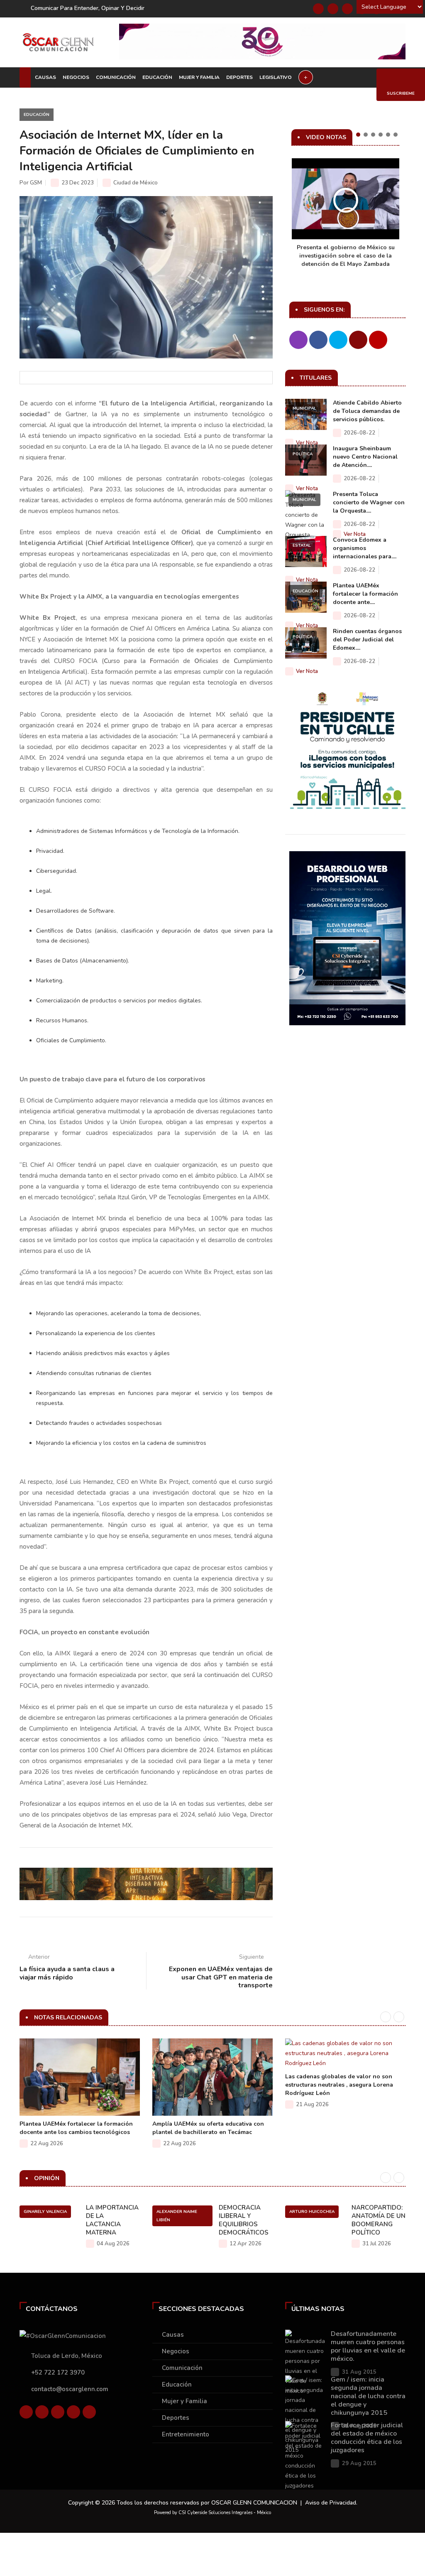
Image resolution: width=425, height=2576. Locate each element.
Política (303, 454)
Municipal (304, 408)
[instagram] (89, 2412)
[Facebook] (318, 9)
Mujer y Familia (199, 77)
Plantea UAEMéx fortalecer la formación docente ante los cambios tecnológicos (76, 2128)
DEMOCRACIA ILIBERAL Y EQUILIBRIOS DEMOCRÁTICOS (244, 2220)
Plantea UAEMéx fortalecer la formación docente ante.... (365, 594)
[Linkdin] (347, 9)
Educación (157, 77)
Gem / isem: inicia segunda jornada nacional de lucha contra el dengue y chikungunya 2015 (368, 2396)
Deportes (239, 77)
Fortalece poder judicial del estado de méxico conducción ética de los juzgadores (367, 2438)
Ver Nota (307, 443)
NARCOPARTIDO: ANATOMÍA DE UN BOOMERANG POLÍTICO (379, 2220)
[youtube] (73, 2412)
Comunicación (116, 77)
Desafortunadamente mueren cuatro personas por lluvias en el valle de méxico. (368, 2346)
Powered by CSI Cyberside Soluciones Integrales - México (212, 2513)
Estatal (302, 545)
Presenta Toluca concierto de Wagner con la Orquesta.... (369, 502)
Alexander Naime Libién (177, 2216)
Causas (45, 77)
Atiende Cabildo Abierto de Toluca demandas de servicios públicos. (367, 411)
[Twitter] (333, 9)
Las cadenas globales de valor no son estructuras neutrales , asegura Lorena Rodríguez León (339, 2085)
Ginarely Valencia (45, 2212)
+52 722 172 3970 (58, 2372)
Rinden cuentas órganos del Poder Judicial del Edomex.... (367, 640)
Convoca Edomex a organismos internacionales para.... (365, 548)
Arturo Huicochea (312, 2212)
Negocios (76, 77)
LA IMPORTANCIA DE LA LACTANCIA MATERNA (112, 2220)
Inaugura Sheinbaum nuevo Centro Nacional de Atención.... (365, 457)
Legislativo (276, 77)
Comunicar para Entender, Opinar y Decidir (88, 8)
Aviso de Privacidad (331, 2503)
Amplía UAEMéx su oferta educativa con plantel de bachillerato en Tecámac (208, 2128)
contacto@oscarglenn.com (70, 2389)
